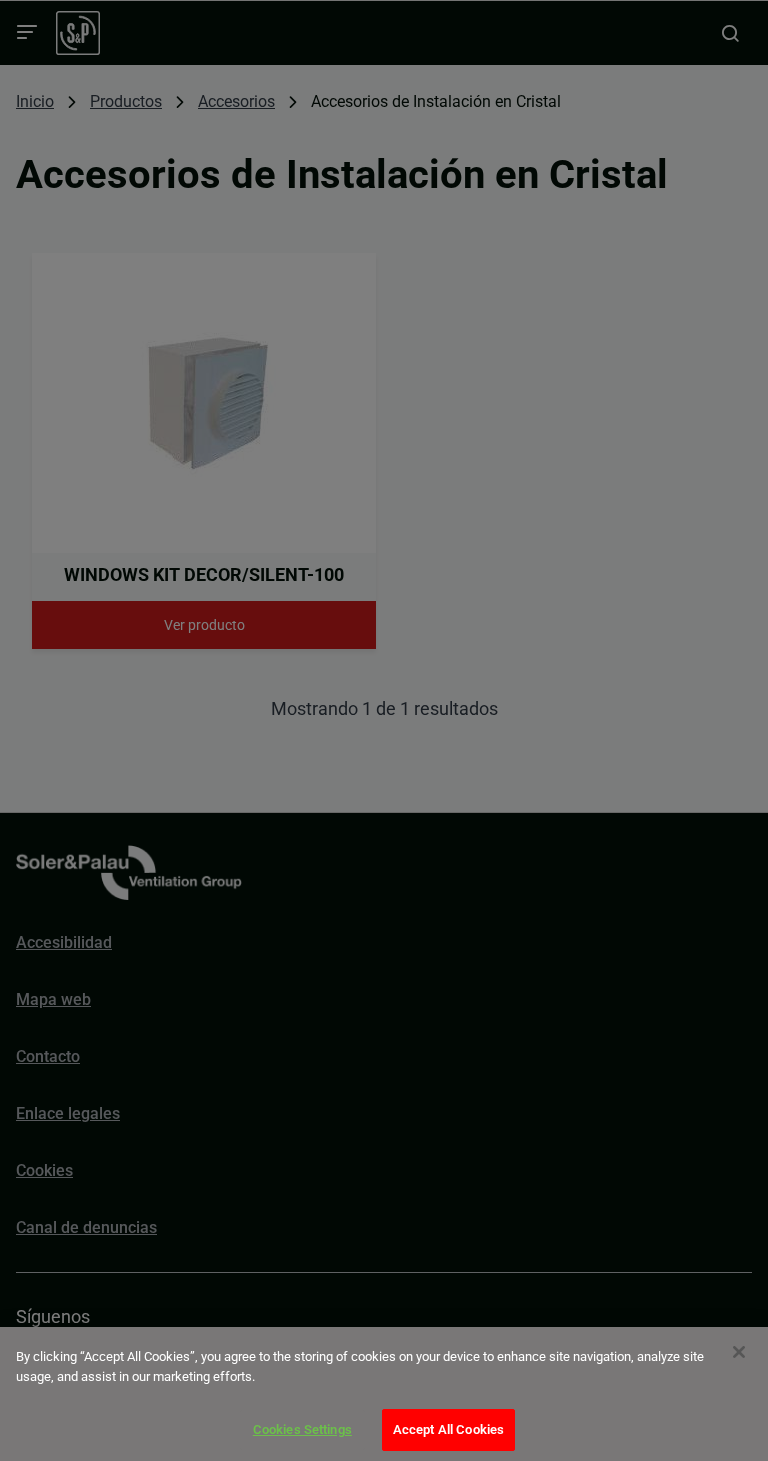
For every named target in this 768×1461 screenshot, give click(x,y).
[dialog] (384, 1394)
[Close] (739, 1352)
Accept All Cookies (448, 1429)
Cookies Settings (302, 1429)
